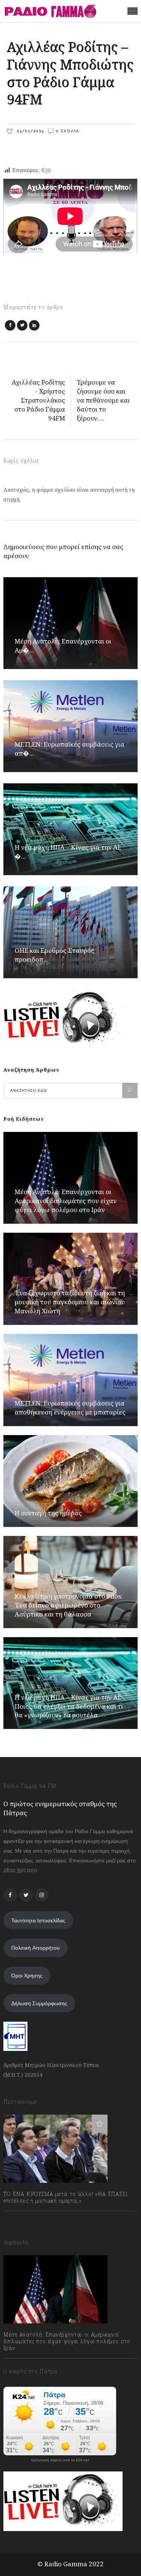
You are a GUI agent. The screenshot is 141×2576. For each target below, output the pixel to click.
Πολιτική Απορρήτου (36, 1948)
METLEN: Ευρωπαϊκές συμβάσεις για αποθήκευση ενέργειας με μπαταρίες (70, 1408)
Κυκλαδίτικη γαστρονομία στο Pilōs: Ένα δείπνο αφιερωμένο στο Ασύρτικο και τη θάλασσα (69, 1605)
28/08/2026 (25, 2365)
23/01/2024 (29, 131)
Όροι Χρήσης (27, 1976)
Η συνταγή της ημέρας (48, 1513)
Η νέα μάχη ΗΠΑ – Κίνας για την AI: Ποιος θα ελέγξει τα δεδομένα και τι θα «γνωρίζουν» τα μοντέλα (69, 1706)
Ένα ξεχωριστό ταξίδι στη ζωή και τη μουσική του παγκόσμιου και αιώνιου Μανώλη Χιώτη (70, 1302)
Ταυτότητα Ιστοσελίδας (38, 1920)
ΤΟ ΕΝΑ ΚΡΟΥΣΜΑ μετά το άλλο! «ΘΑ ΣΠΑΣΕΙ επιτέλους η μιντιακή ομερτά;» (66, 2197)
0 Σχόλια (67, 131)
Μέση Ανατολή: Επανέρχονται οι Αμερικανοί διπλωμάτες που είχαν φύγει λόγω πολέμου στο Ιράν (66, 1201)
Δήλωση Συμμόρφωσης (39, 2003)
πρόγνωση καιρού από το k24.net (60, 2460)
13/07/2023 (24, 2217)
